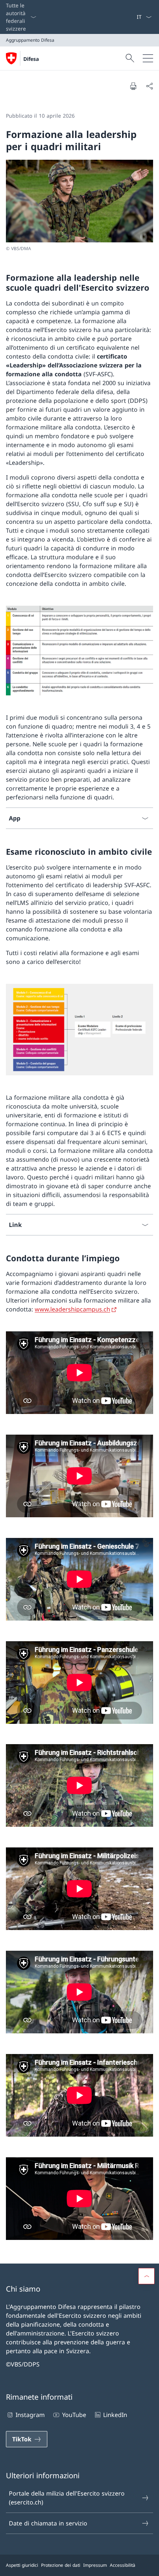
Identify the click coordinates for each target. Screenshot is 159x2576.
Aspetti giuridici (22, 2565)
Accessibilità (123, 2565)
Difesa (31, 59)
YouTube (74, 2415)
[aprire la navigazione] (148, 58)
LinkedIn (115, 2415)
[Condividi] (149, 86)
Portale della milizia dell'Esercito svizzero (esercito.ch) (67, 2498)
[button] (146, 2276)
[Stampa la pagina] (133, 86)
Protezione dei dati (61, 2565)
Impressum (95, 2565)
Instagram (30, 2415)
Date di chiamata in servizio (48, 2523)
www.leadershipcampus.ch (72, 1309)
